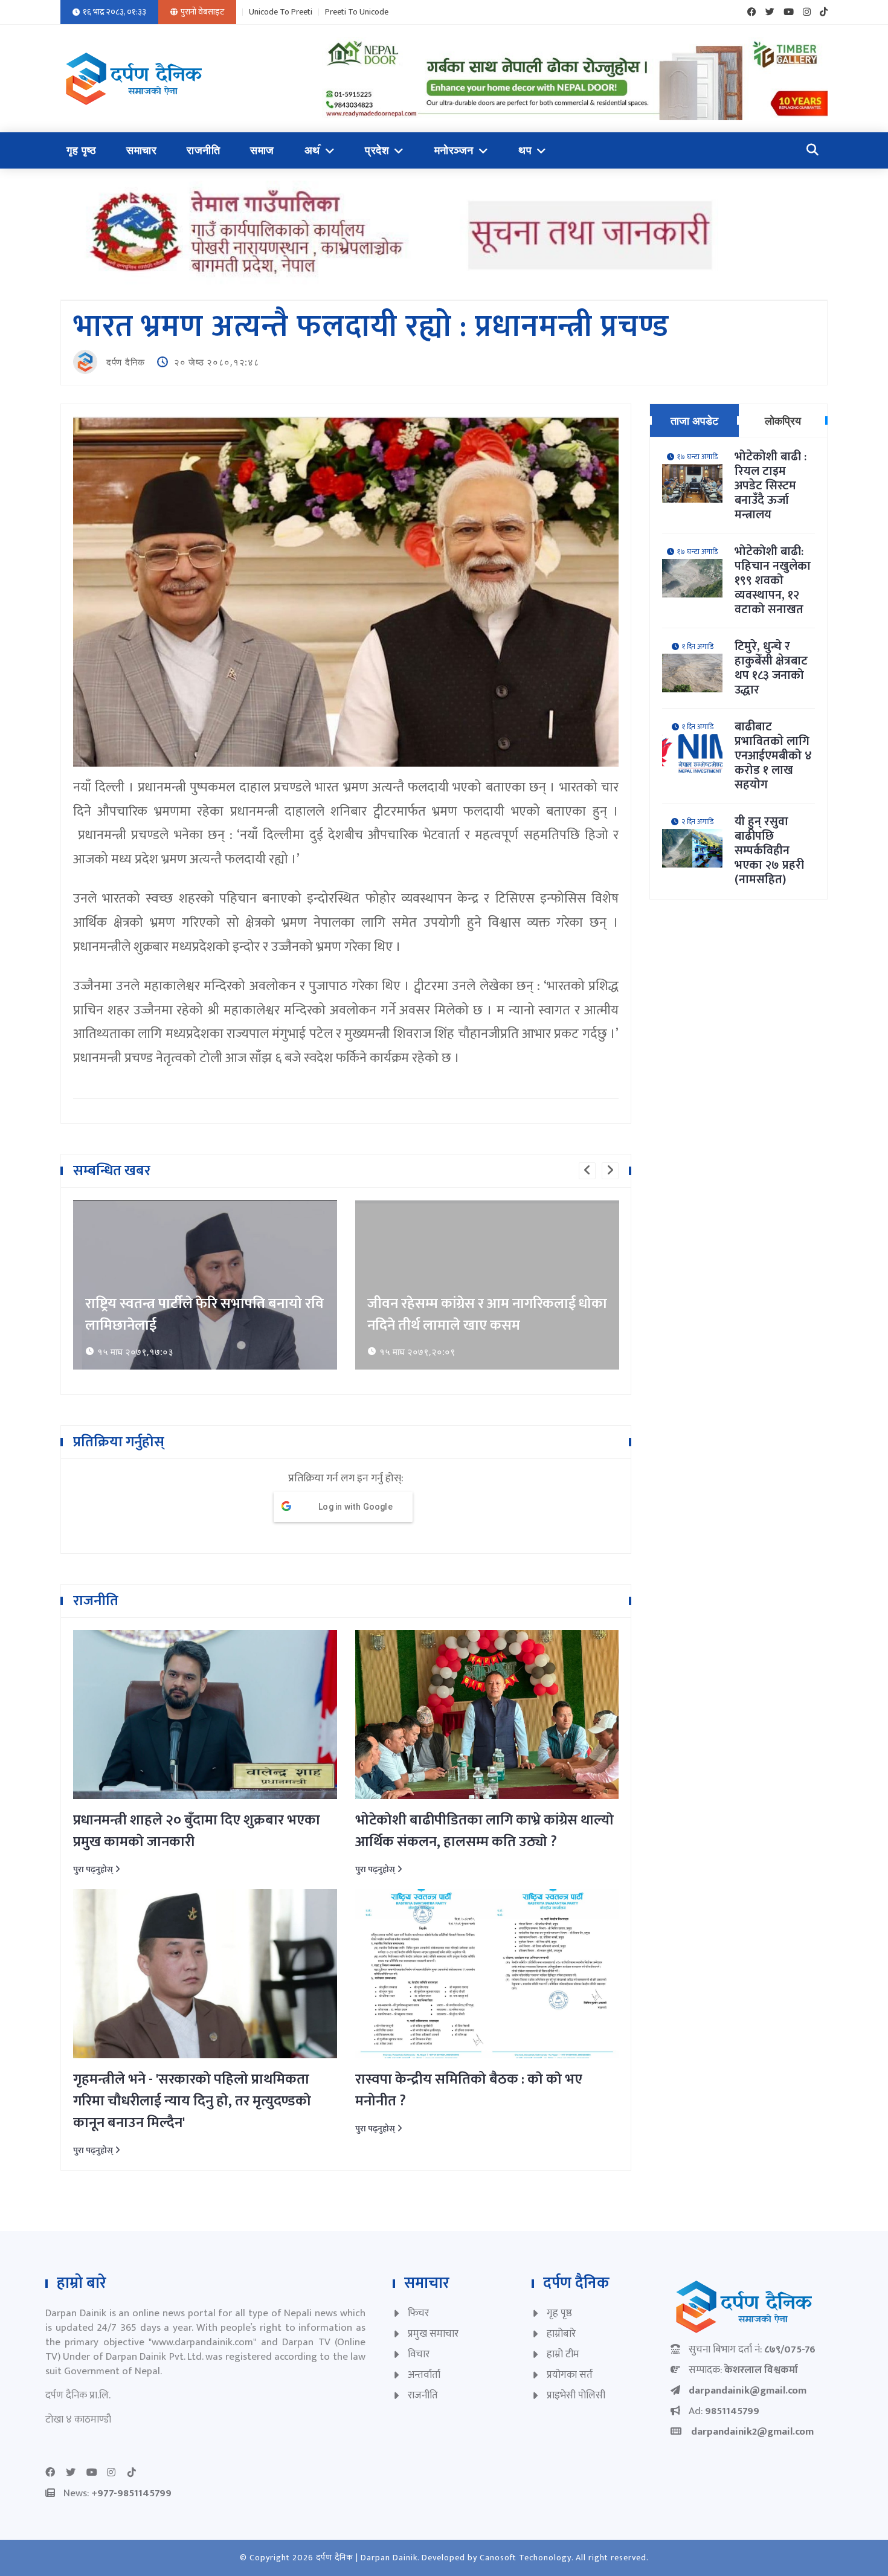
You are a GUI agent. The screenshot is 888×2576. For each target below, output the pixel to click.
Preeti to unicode (357, 12)
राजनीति (203, 150)
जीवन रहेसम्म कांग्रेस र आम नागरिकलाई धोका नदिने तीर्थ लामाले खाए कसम (487, 1315)
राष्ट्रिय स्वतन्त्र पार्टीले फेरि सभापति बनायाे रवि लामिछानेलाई (204, 1315)
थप (525, 150)
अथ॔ (312, 150)
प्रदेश (377, 150)
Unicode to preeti (281, 12)
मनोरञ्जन (454, 150)
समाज (262, 150)
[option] (205, 1285)
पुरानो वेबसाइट (202, 12)
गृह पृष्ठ (81, 150)
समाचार (141, 150)
